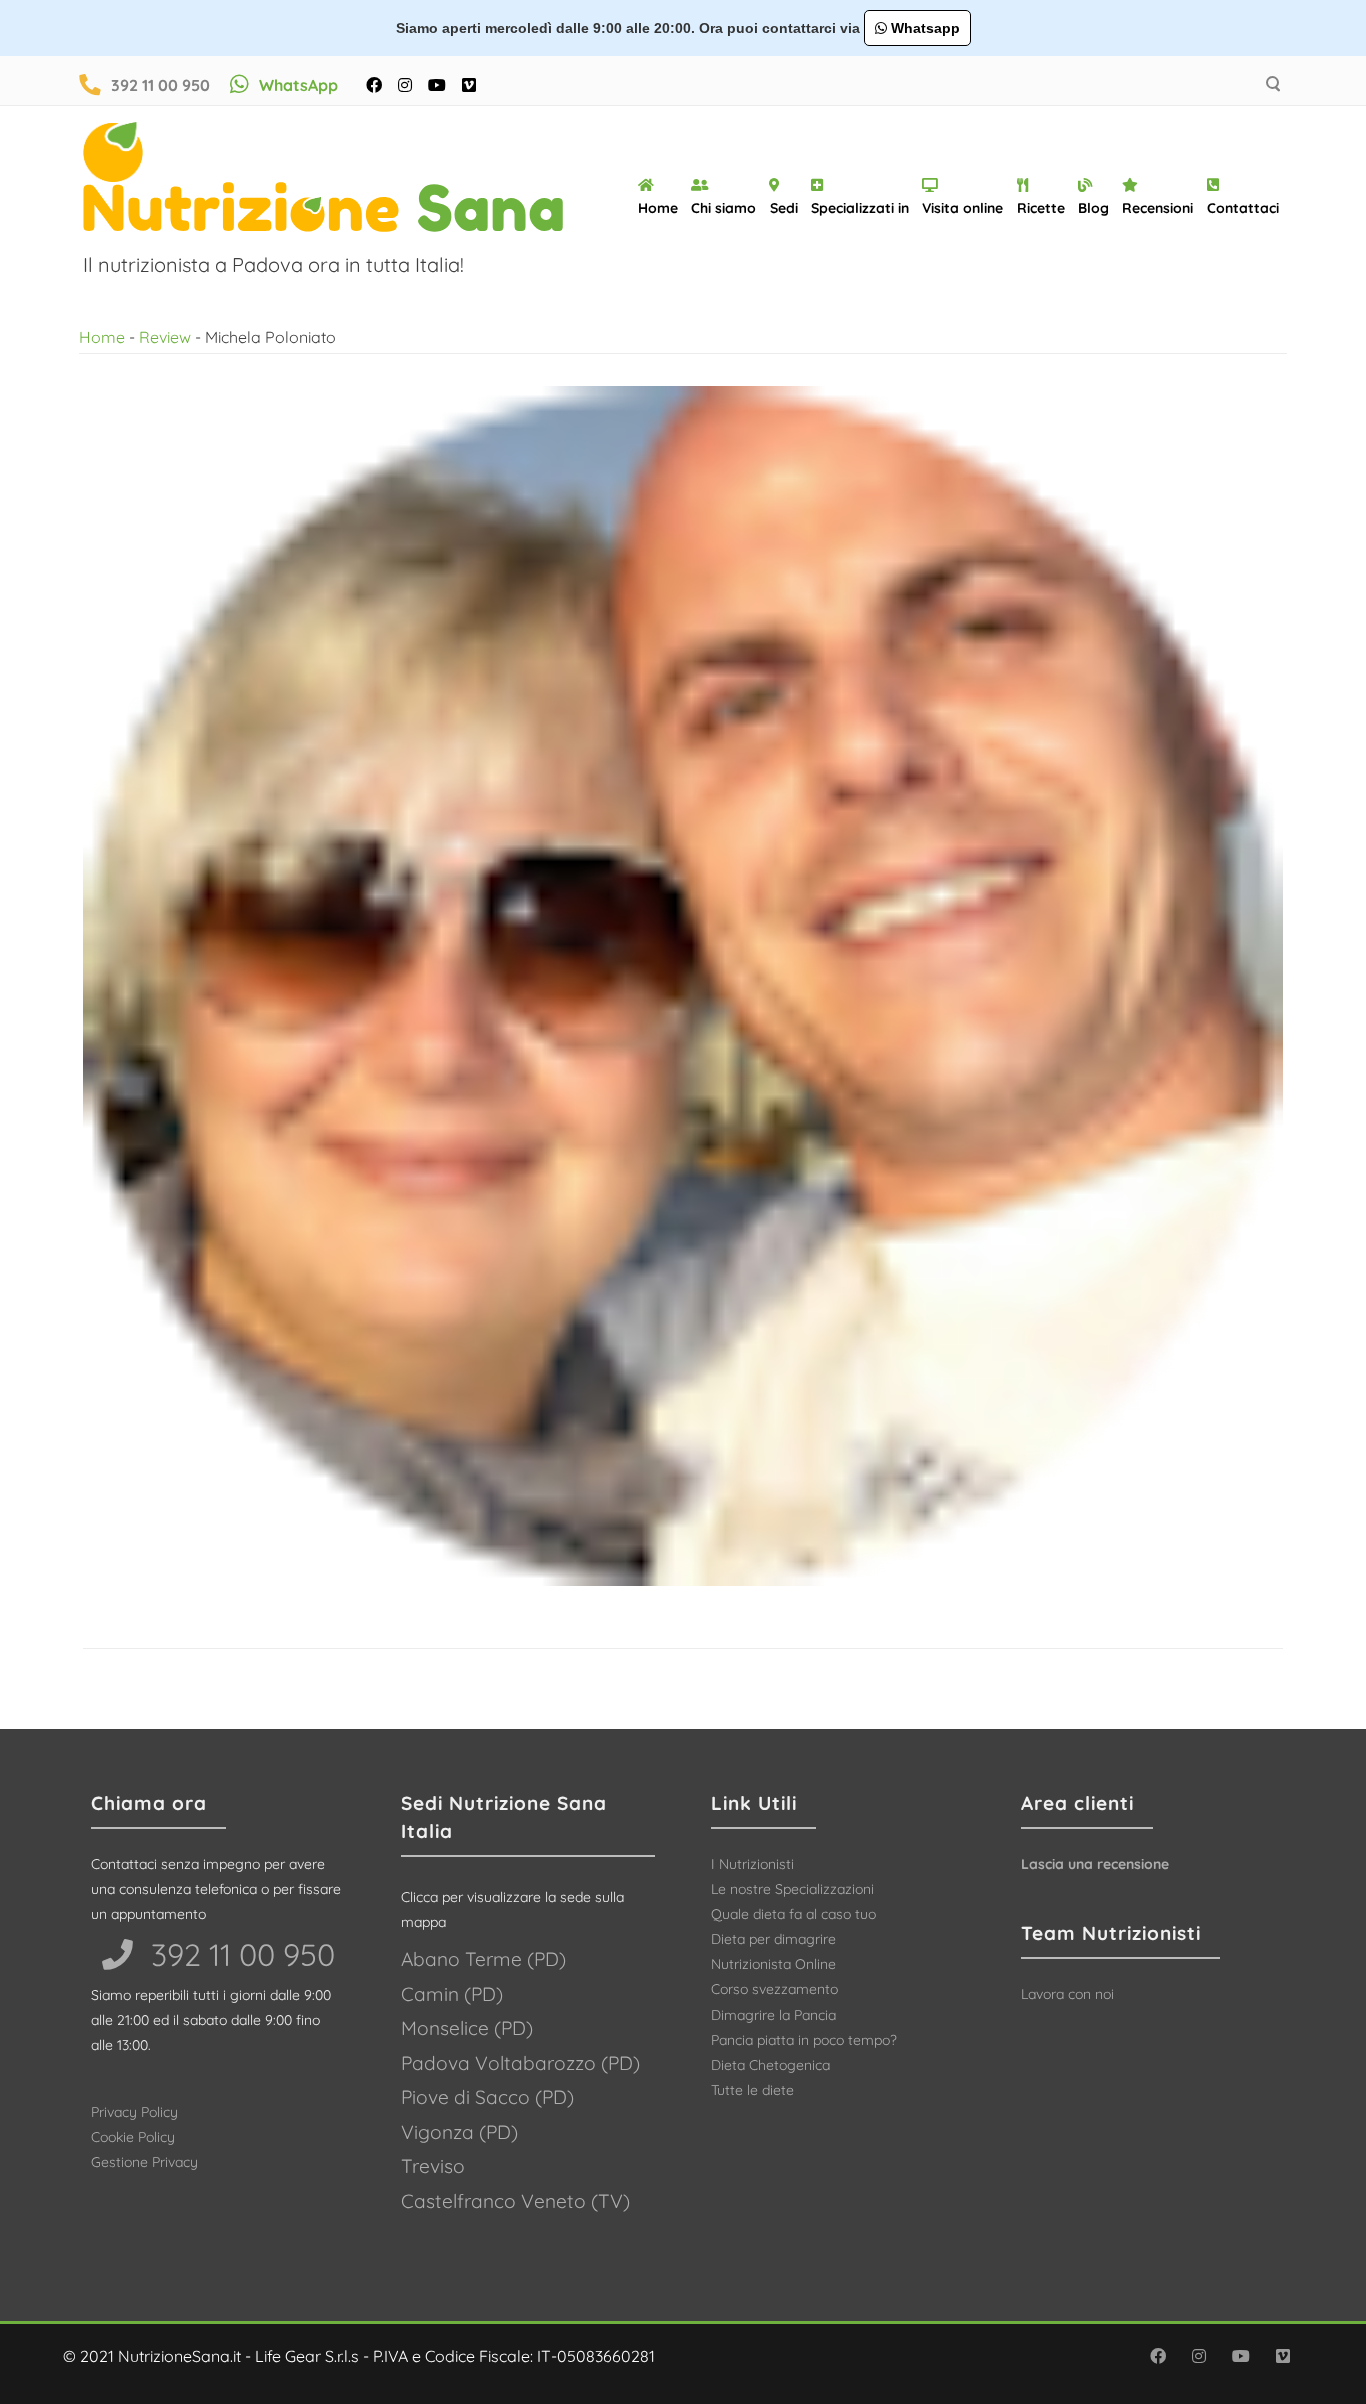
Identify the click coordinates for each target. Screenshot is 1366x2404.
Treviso (433, 2166)
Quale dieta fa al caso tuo (793, 1914)
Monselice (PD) (467, 2028)
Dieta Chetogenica (770, 2065)
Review (165, 337)
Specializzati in (860, 208)
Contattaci (1243, 208)
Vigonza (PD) (459, 2132)
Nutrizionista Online (773, 1964)
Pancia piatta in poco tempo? (804, 2040)
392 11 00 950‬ (239, 1954)
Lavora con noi (1067, 1994)
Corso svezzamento (774, 1989)
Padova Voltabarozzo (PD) (520, 2063)
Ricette (1041, 208)
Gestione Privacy (144, 2162)
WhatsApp (298, 85)
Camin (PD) (452, 1994)
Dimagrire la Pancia (773, 2015)
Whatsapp (923, 28)
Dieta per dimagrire (773, 1939)
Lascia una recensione (1095, 1864)
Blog (1093, 208)
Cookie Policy (133, 2137)
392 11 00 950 (160, 85)
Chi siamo (723, 208)
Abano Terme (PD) (483, 1959)
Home (658, 208)
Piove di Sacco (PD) (487, 2097)
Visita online (962, 208)
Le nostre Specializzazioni (792, 1889)
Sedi (784, 208)
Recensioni (1157, 208)
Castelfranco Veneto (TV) (515, 2201)
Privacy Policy (134, 2112)
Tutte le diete (752, 2090)
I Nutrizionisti (752, 1864)
